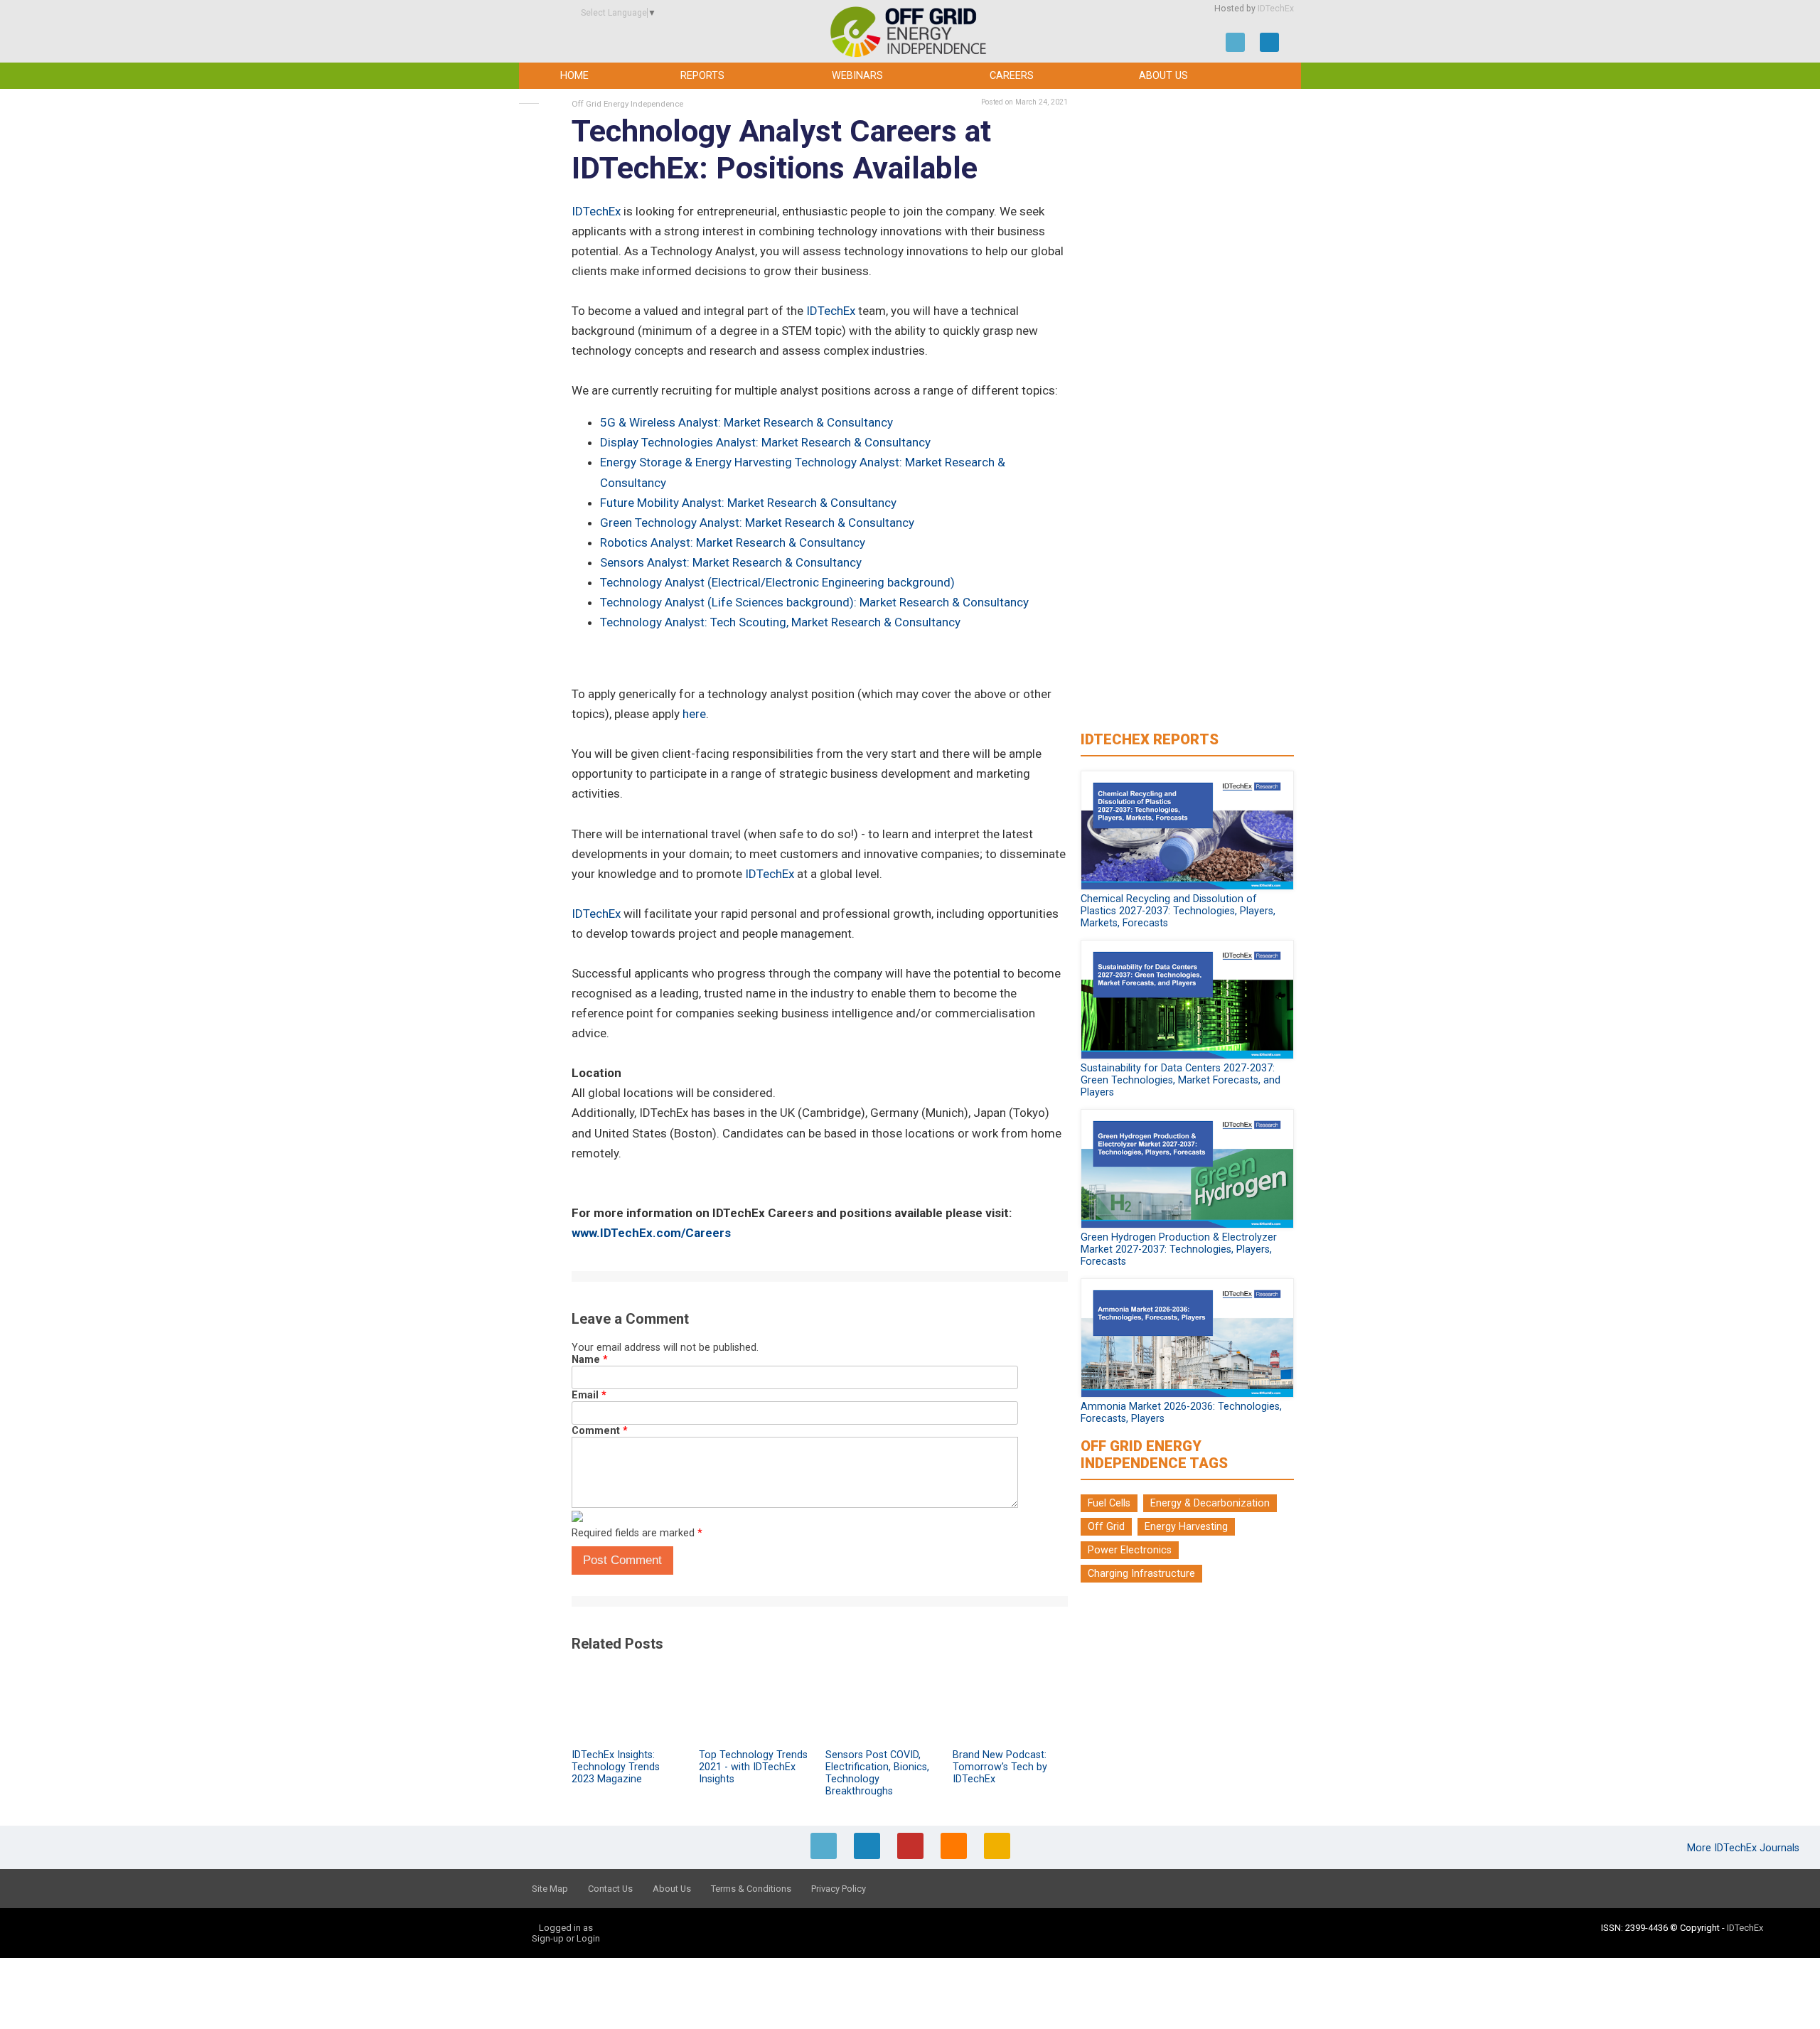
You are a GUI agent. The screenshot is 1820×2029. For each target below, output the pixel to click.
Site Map (550, 1889)
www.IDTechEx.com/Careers (651, 1233)
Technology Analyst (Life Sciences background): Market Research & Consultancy (814, 602)
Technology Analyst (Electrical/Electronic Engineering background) (777, 582)
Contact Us (610, 1889)
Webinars (857, 76)
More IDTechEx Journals (1745, 1848)
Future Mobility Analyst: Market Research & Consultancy (748, 503)
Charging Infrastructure (1141, 1574)
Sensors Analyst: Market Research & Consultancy (731, 562)
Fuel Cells (1109, 1503)
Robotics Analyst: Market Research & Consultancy (733, 542)
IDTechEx (1276, 9)
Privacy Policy (839, 1889)
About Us (1163, 76)
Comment (600, 1431)
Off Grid (1106, 1527)
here (694, 714)
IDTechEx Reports (1150, 739)
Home (574, 76)
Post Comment (622, 1560)
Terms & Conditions (751, 1889)
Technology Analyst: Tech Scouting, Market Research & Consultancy (780, 622)
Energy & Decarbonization (1210, 1503)
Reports (702, 76)
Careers (1012, 76)
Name (590, 1360)
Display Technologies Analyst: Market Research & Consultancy (765, 442)
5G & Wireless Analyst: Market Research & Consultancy (746, 422)
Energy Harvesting (1186, 1527)
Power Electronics (1130, 1550)
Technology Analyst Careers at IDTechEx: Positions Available (781, 150)
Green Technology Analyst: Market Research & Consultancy (757, 523)
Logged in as (566, 1928)
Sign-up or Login (566, 1938)
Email (589, 1395)
